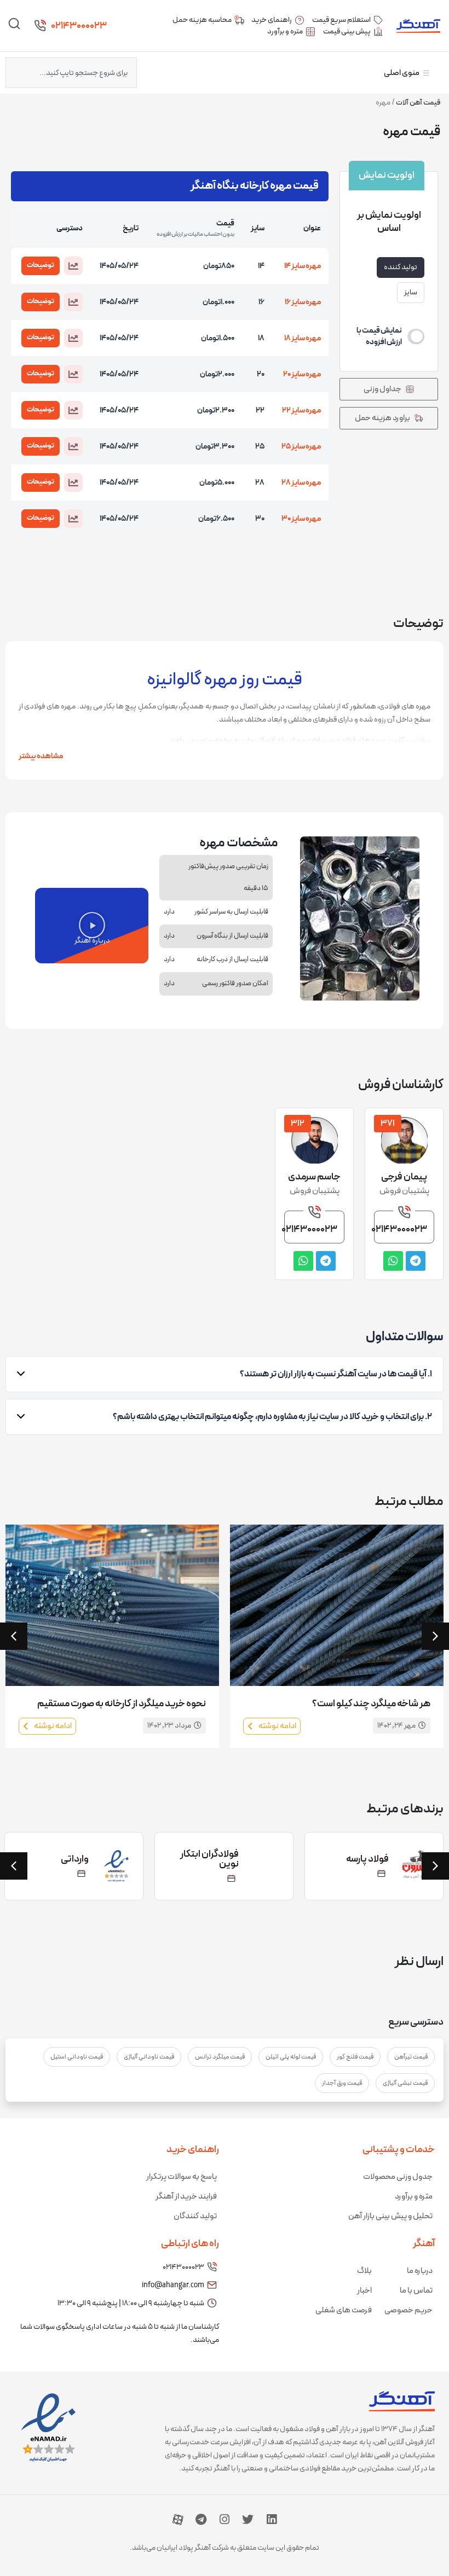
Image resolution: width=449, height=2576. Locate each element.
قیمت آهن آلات (418, 103)
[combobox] (71, 73)
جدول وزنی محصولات (398, 2177)
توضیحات (41, 265)
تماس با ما (416, 2291)
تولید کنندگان (195, 2216)
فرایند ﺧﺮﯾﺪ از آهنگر (186, 2197)
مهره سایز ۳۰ (301, 519)
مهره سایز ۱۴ (303, 266)
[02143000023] (40, 26)
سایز (411, 292)
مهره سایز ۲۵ (301, 447)
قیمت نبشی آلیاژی (405, 2083)
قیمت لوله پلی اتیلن (291, 2057)
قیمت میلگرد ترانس (220, 2057)
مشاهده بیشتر (41, 756)
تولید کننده (401, 267)
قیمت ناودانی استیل (77, 2057)
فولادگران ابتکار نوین (209, 1859)
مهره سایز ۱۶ (303, 302)
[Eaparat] (178, 2520)
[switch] (389, 336)
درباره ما (420, 2271)
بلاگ (364, 2271)
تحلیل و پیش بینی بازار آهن (390, 2216)
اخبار (364, 2291)
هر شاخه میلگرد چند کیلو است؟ (371, 1704)
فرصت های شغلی (344, 2310)
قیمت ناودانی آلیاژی (149, 2057)
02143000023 (79, 26)
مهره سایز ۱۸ (303, 338)
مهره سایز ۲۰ (302, 374)
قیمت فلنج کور (355, 2057)
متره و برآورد (414, 2197)
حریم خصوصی (408, 2310)
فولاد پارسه (367, 1859)
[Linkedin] (272, 2520)
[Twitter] (248, 2520)
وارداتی (75, 1859)
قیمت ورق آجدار (342, 2083)
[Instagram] (225, 2520)
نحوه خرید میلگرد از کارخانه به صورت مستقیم (122, 1704)
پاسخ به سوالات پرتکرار (182, 2177)
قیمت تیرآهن (411, 2057)
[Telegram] (201, 2520)
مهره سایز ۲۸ (301, 483)
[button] (73, 266)
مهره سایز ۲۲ (301, 411)
